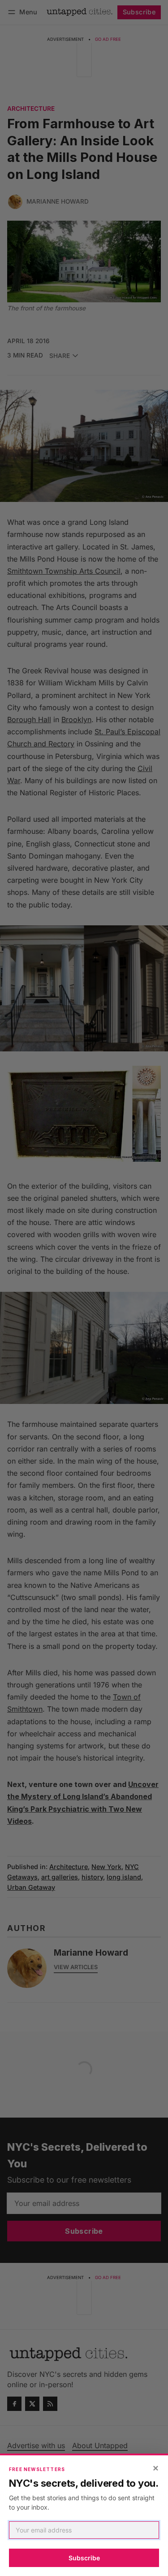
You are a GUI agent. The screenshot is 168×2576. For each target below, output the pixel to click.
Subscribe (84, 2558)
